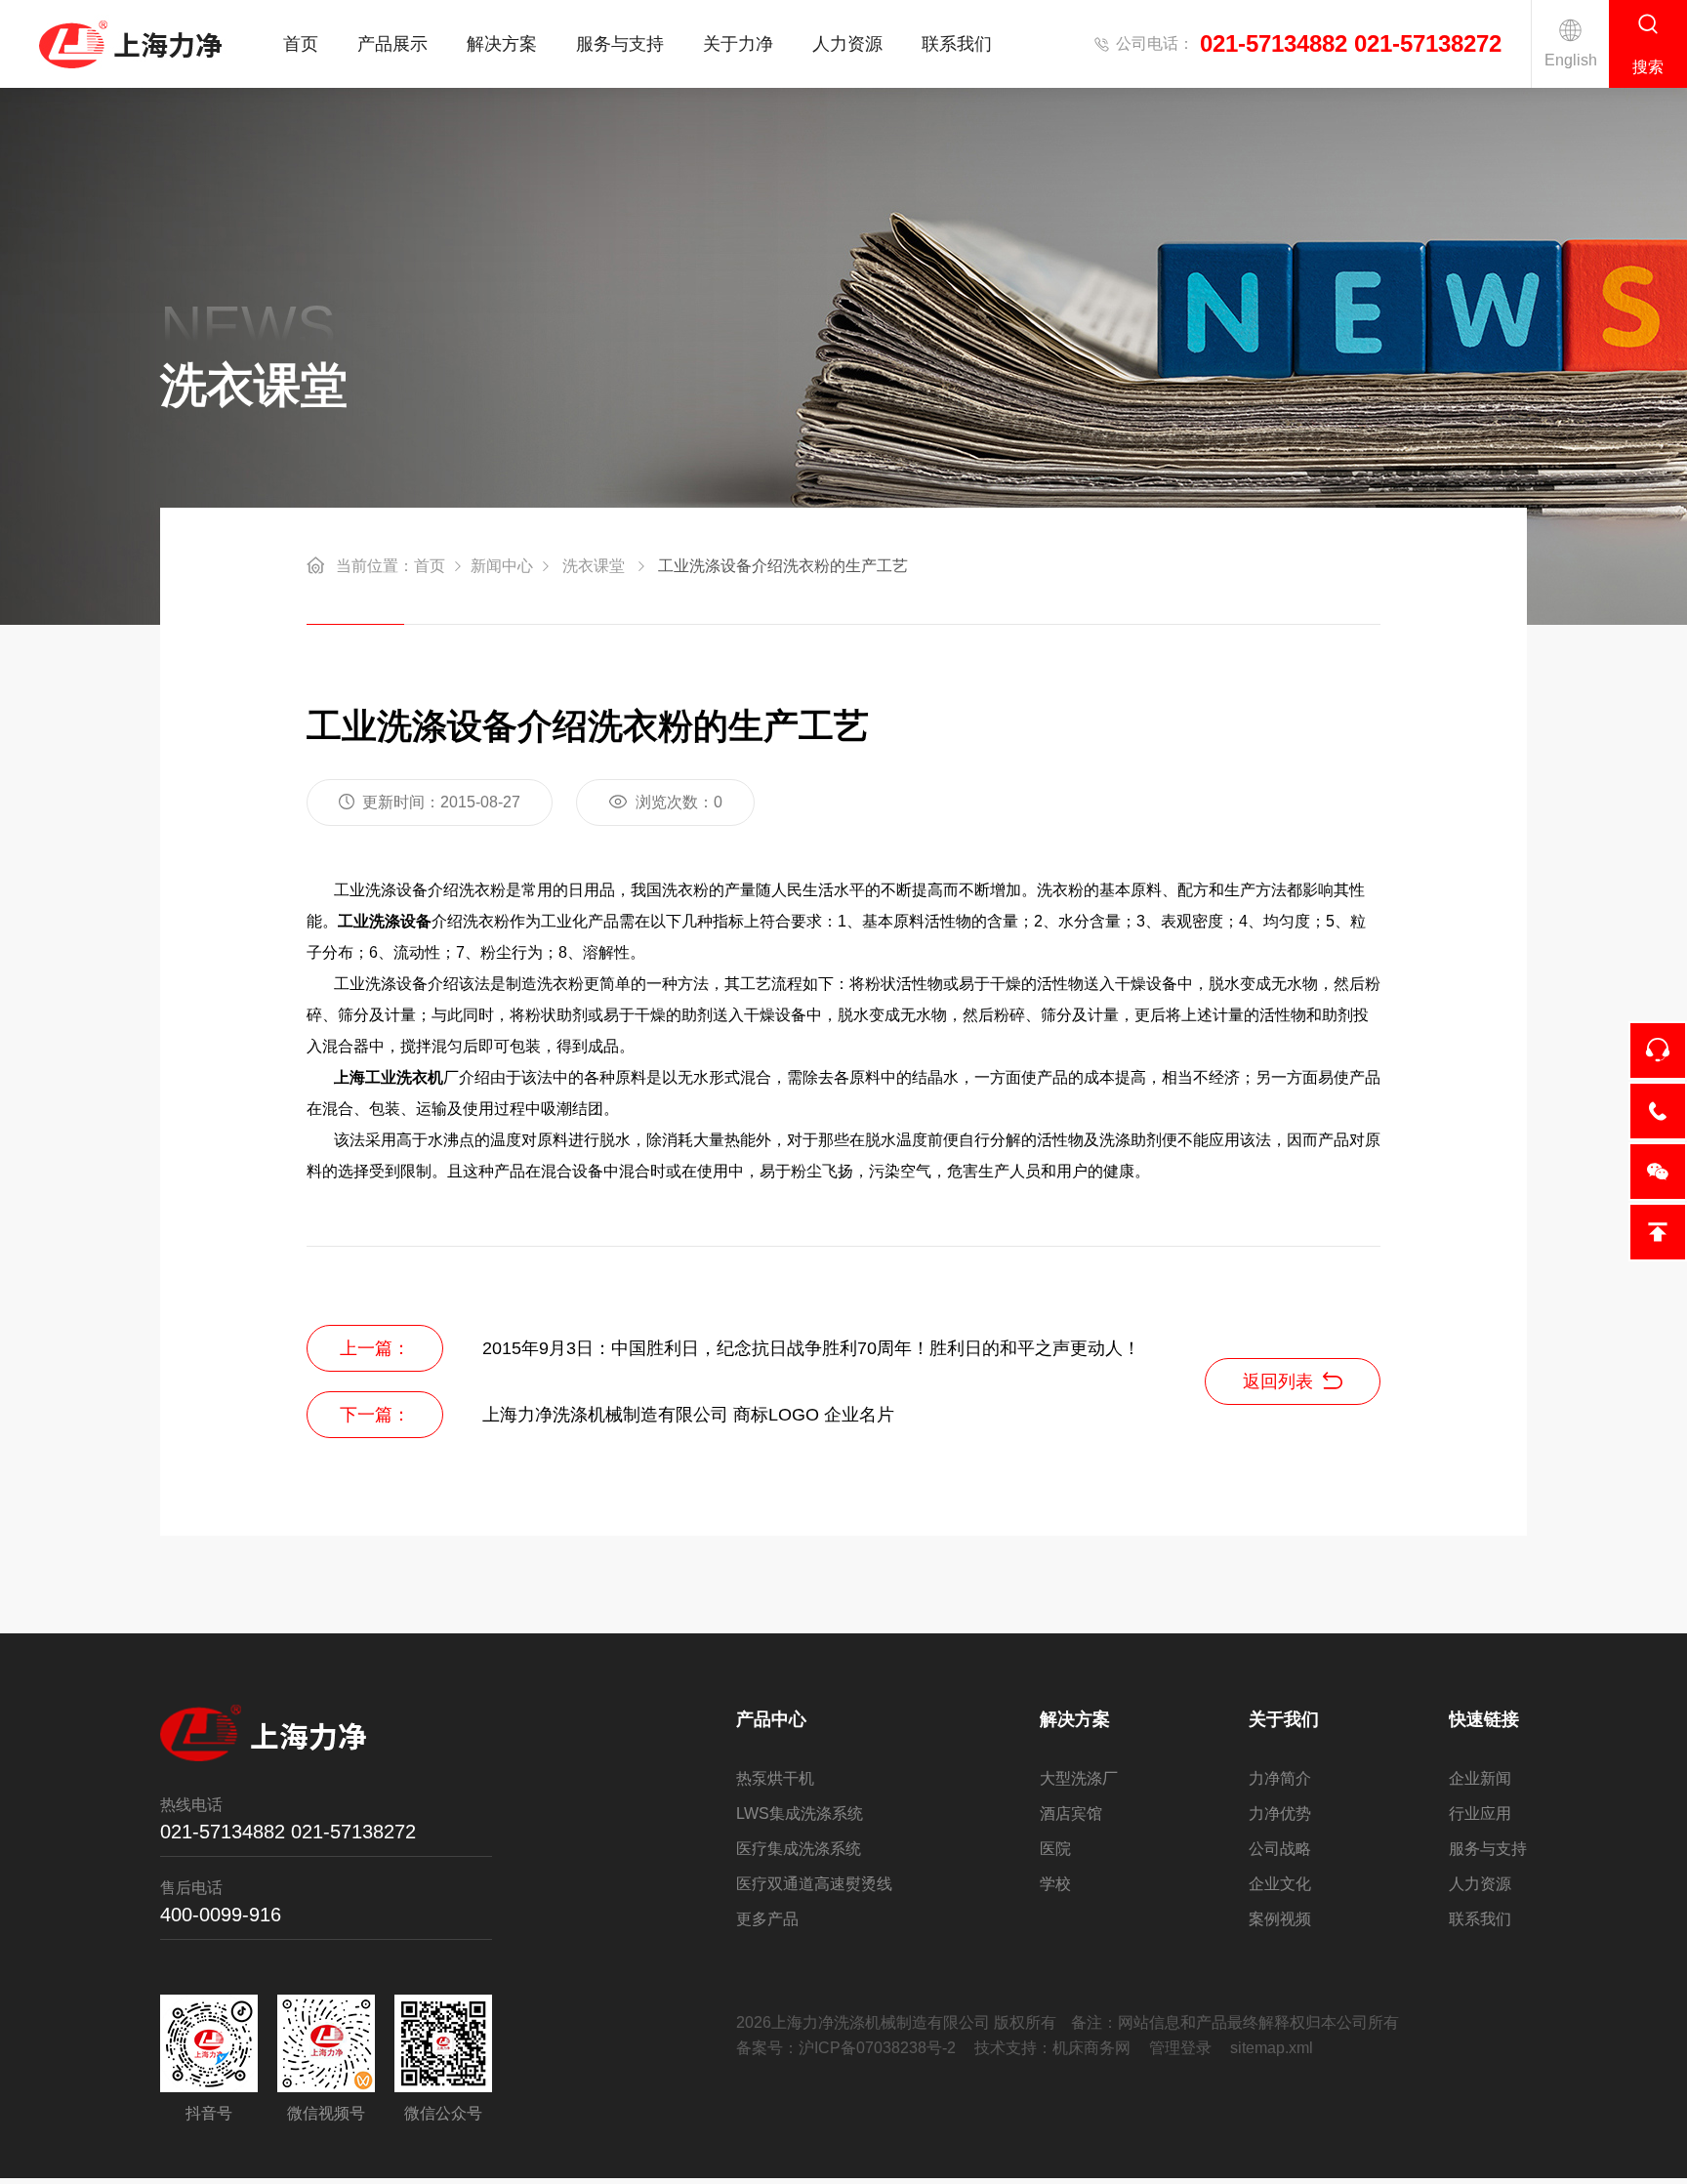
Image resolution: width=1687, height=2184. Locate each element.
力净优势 (1280, 1813)
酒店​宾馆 (1071, 1813)
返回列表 (1278, 1381)
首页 (301, 44)
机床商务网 (1091, 2048)
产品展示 (392, 44)
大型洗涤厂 (1079, 1778)
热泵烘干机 (775, 1778)
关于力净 (738, 44)
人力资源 (847, 44)
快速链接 (1484, 1719)
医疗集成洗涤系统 (799, 1849)
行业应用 (1480, 1813)
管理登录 (1180, 2048)
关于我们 (1284, 1719)
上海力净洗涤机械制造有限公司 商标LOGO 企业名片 (688, 1415)
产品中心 (771, 1719)
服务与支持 (620, 44)
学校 (1055, 1884)
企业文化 (1280, 1884)
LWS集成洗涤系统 (800, 1813)
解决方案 (502, 44)
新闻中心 (502, 566)
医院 (1055, 1849)
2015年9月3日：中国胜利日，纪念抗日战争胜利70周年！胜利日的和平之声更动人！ (811, 1348)
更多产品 (767, 1919)
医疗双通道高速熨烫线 (814, 1884)
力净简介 (1280, 1778)
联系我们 (957, 44)
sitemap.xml (1272, 2048)
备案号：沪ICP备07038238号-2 (846, 2048)
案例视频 (1280, 1919)
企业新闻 (1480, 1778)
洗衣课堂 (594, 566)
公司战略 (1280, 1849)
